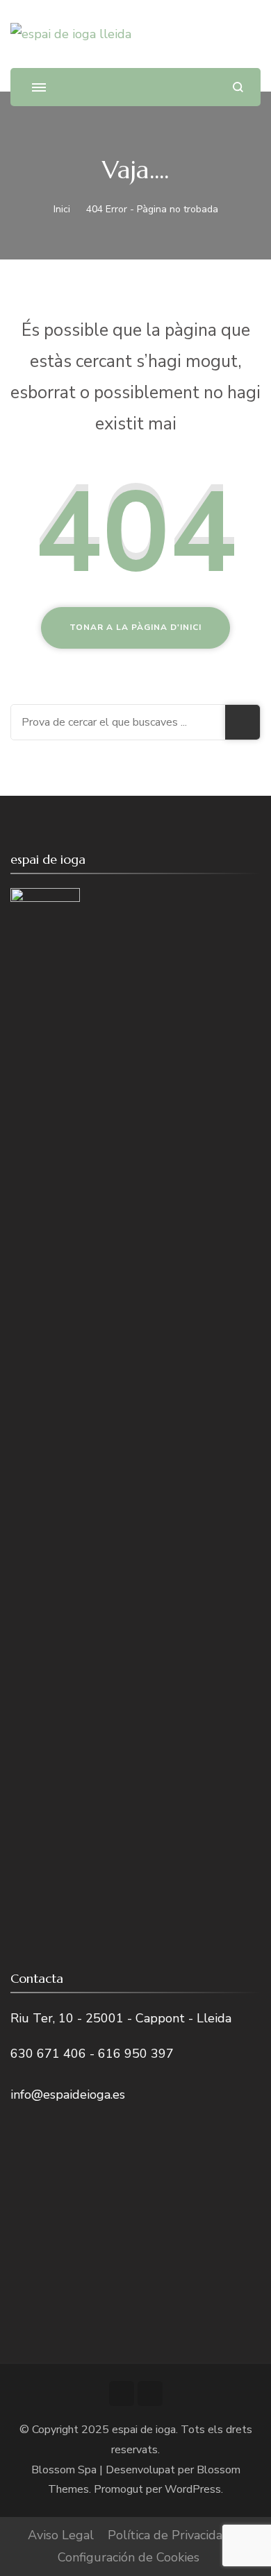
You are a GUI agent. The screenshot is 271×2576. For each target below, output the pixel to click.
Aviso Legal (61, 2535)
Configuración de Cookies (129, 2557)
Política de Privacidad (169, 2535)
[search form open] (238, 87)
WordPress (193, 2489)
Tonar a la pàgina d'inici (135, 627)
